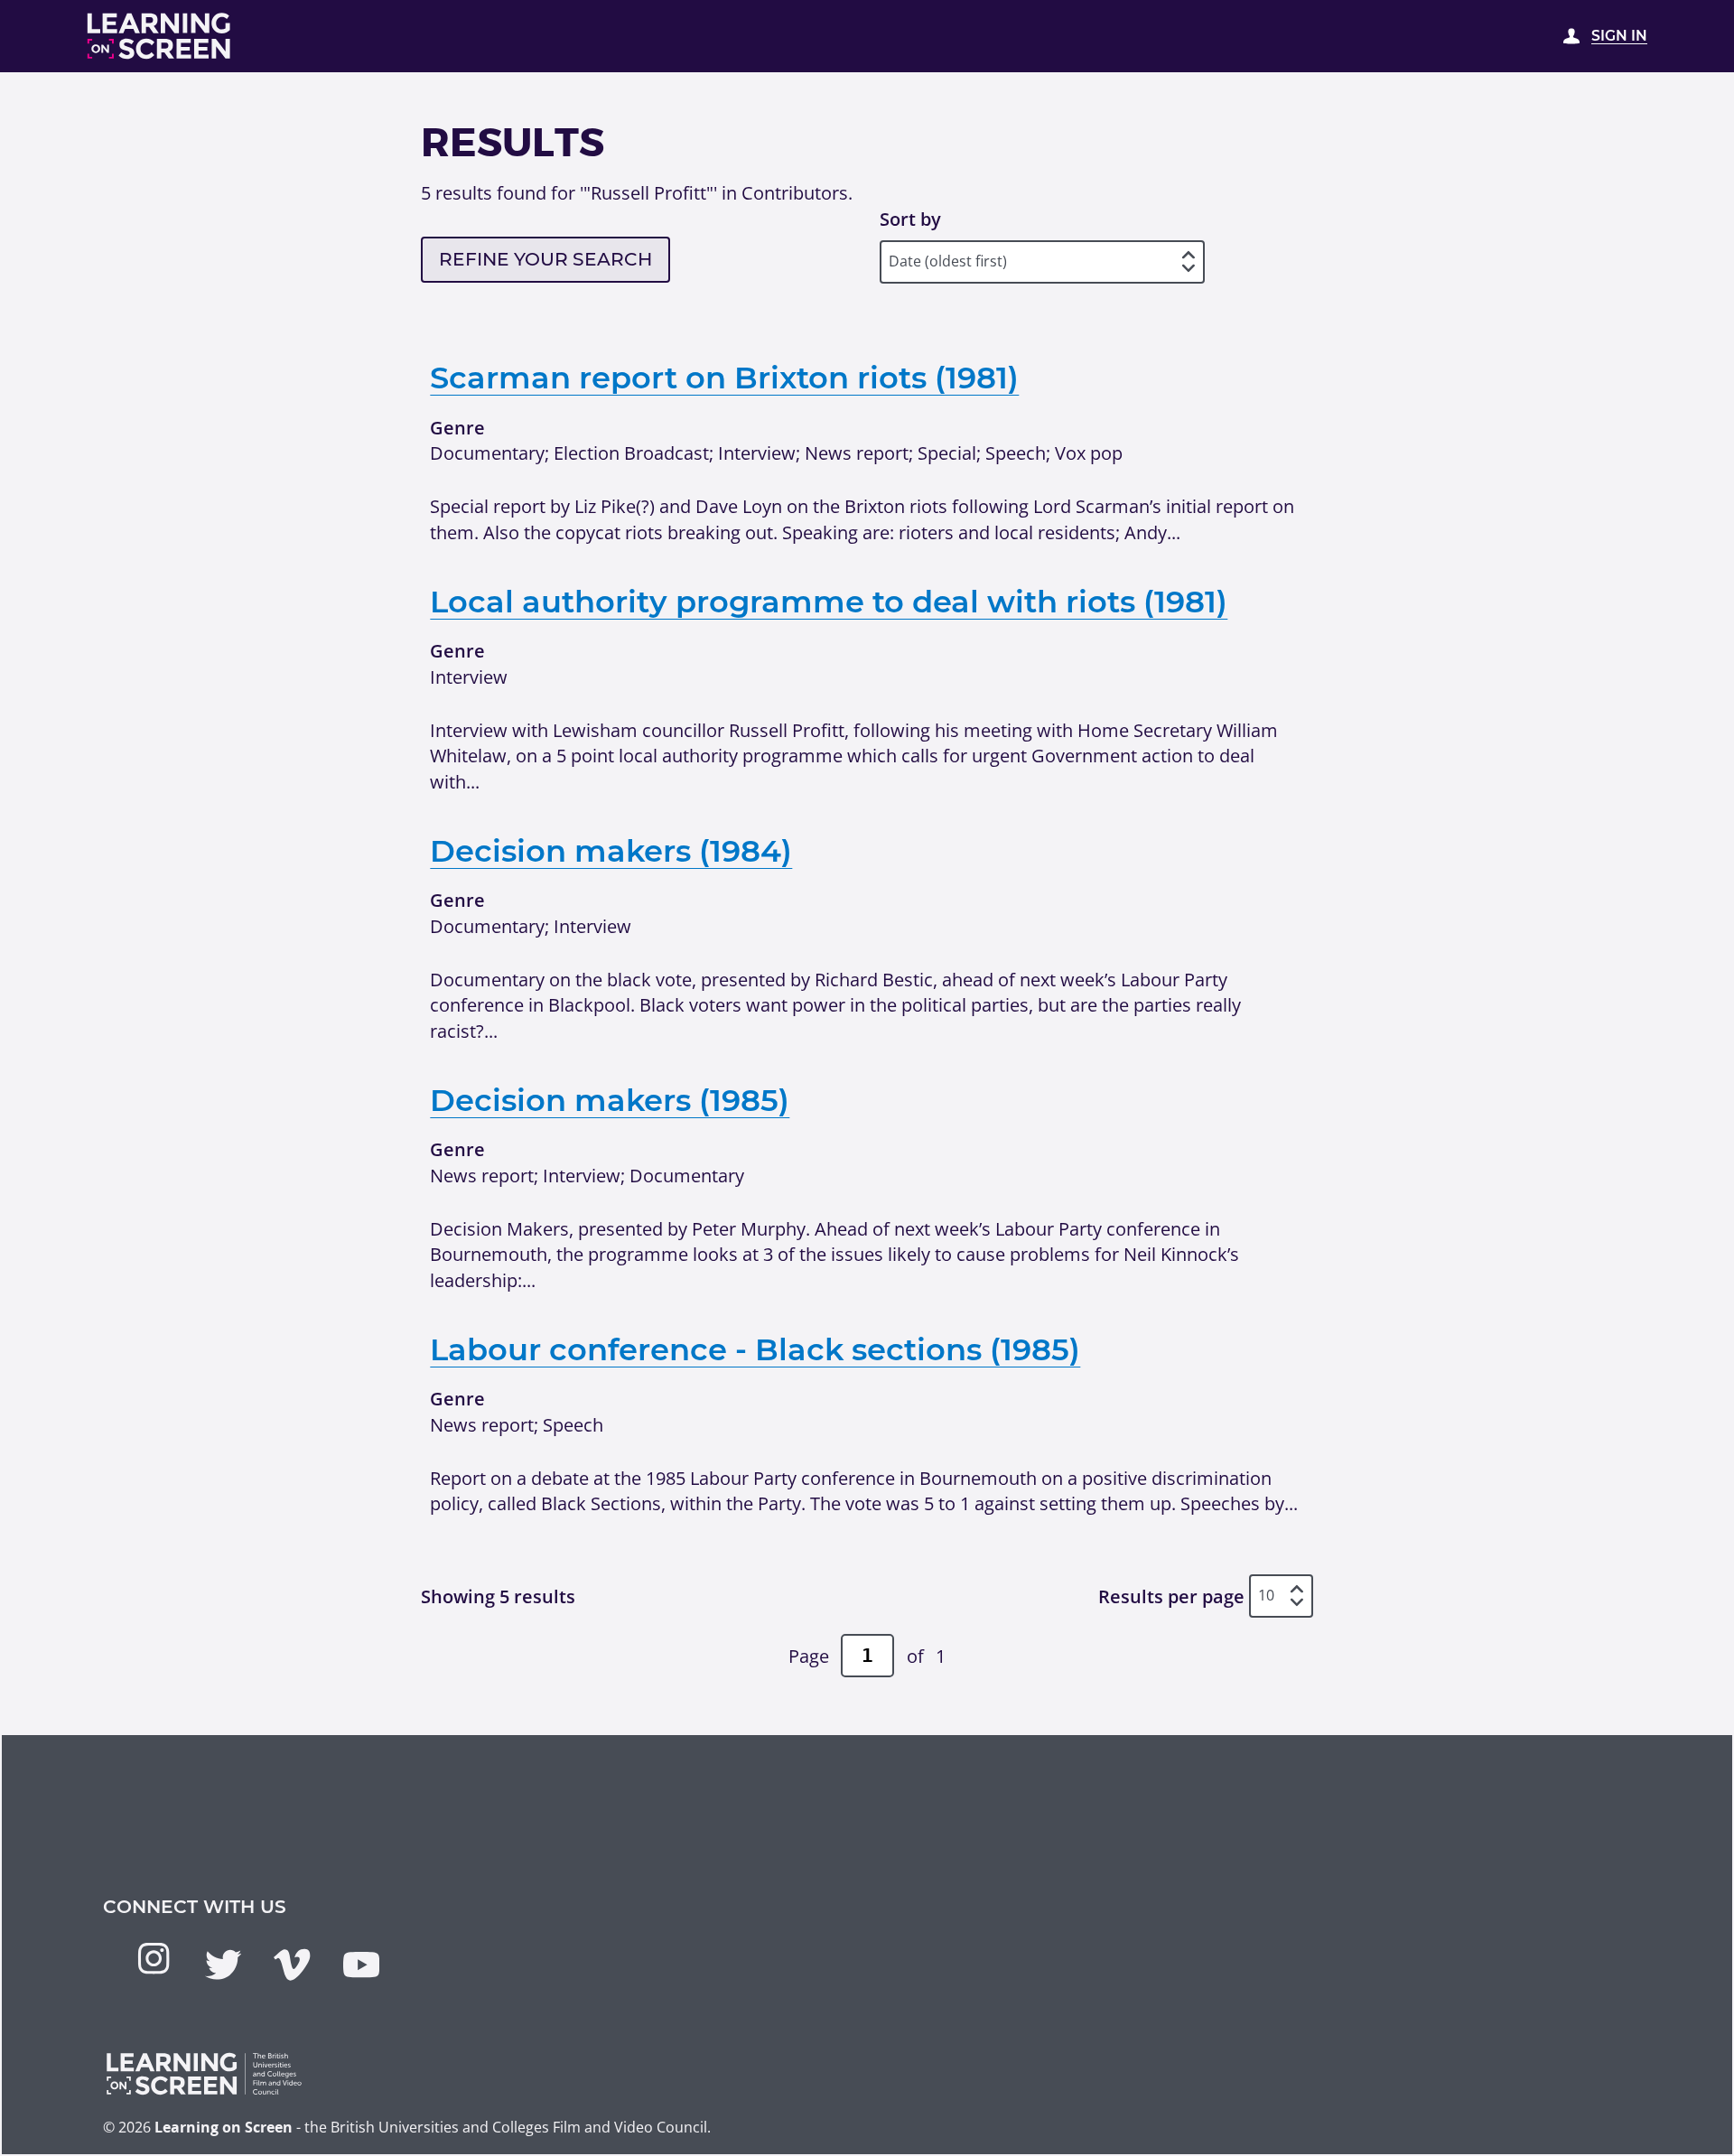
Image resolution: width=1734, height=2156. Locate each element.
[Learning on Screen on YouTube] (361, 1965)
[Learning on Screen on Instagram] (154, 1958)
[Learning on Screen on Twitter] (223, 1965)
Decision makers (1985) (610, 1100)
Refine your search (545, 259)
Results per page (1171, 1596)
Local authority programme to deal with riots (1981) (829, 601)
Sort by (910, 219)
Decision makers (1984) (611, 850)
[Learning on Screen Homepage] (159, 36)
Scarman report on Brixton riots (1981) (724, 377)
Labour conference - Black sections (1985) (755, 1349)
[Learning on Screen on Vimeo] (292, 1965)
